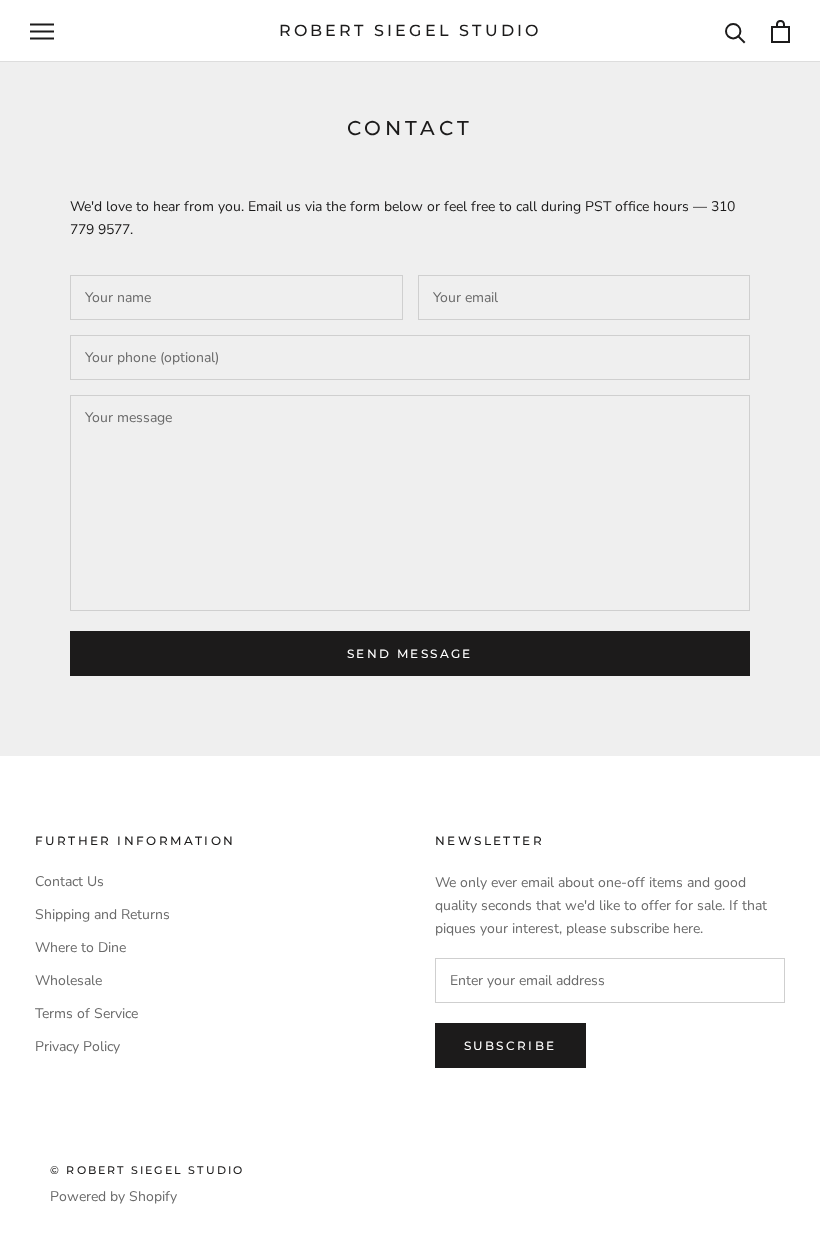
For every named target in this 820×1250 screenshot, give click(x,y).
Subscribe (510, 1045)
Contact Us (69, 881)
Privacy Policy (77, 1046)
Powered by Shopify (113, 1196)
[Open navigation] (42, 31)
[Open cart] (780, 31)
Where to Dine (80, 947)
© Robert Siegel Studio (147, 1170)
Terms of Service (86, 1013)
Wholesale (68, 980)
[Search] (735, 31)
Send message (410, 653)
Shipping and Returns (102, 914)
